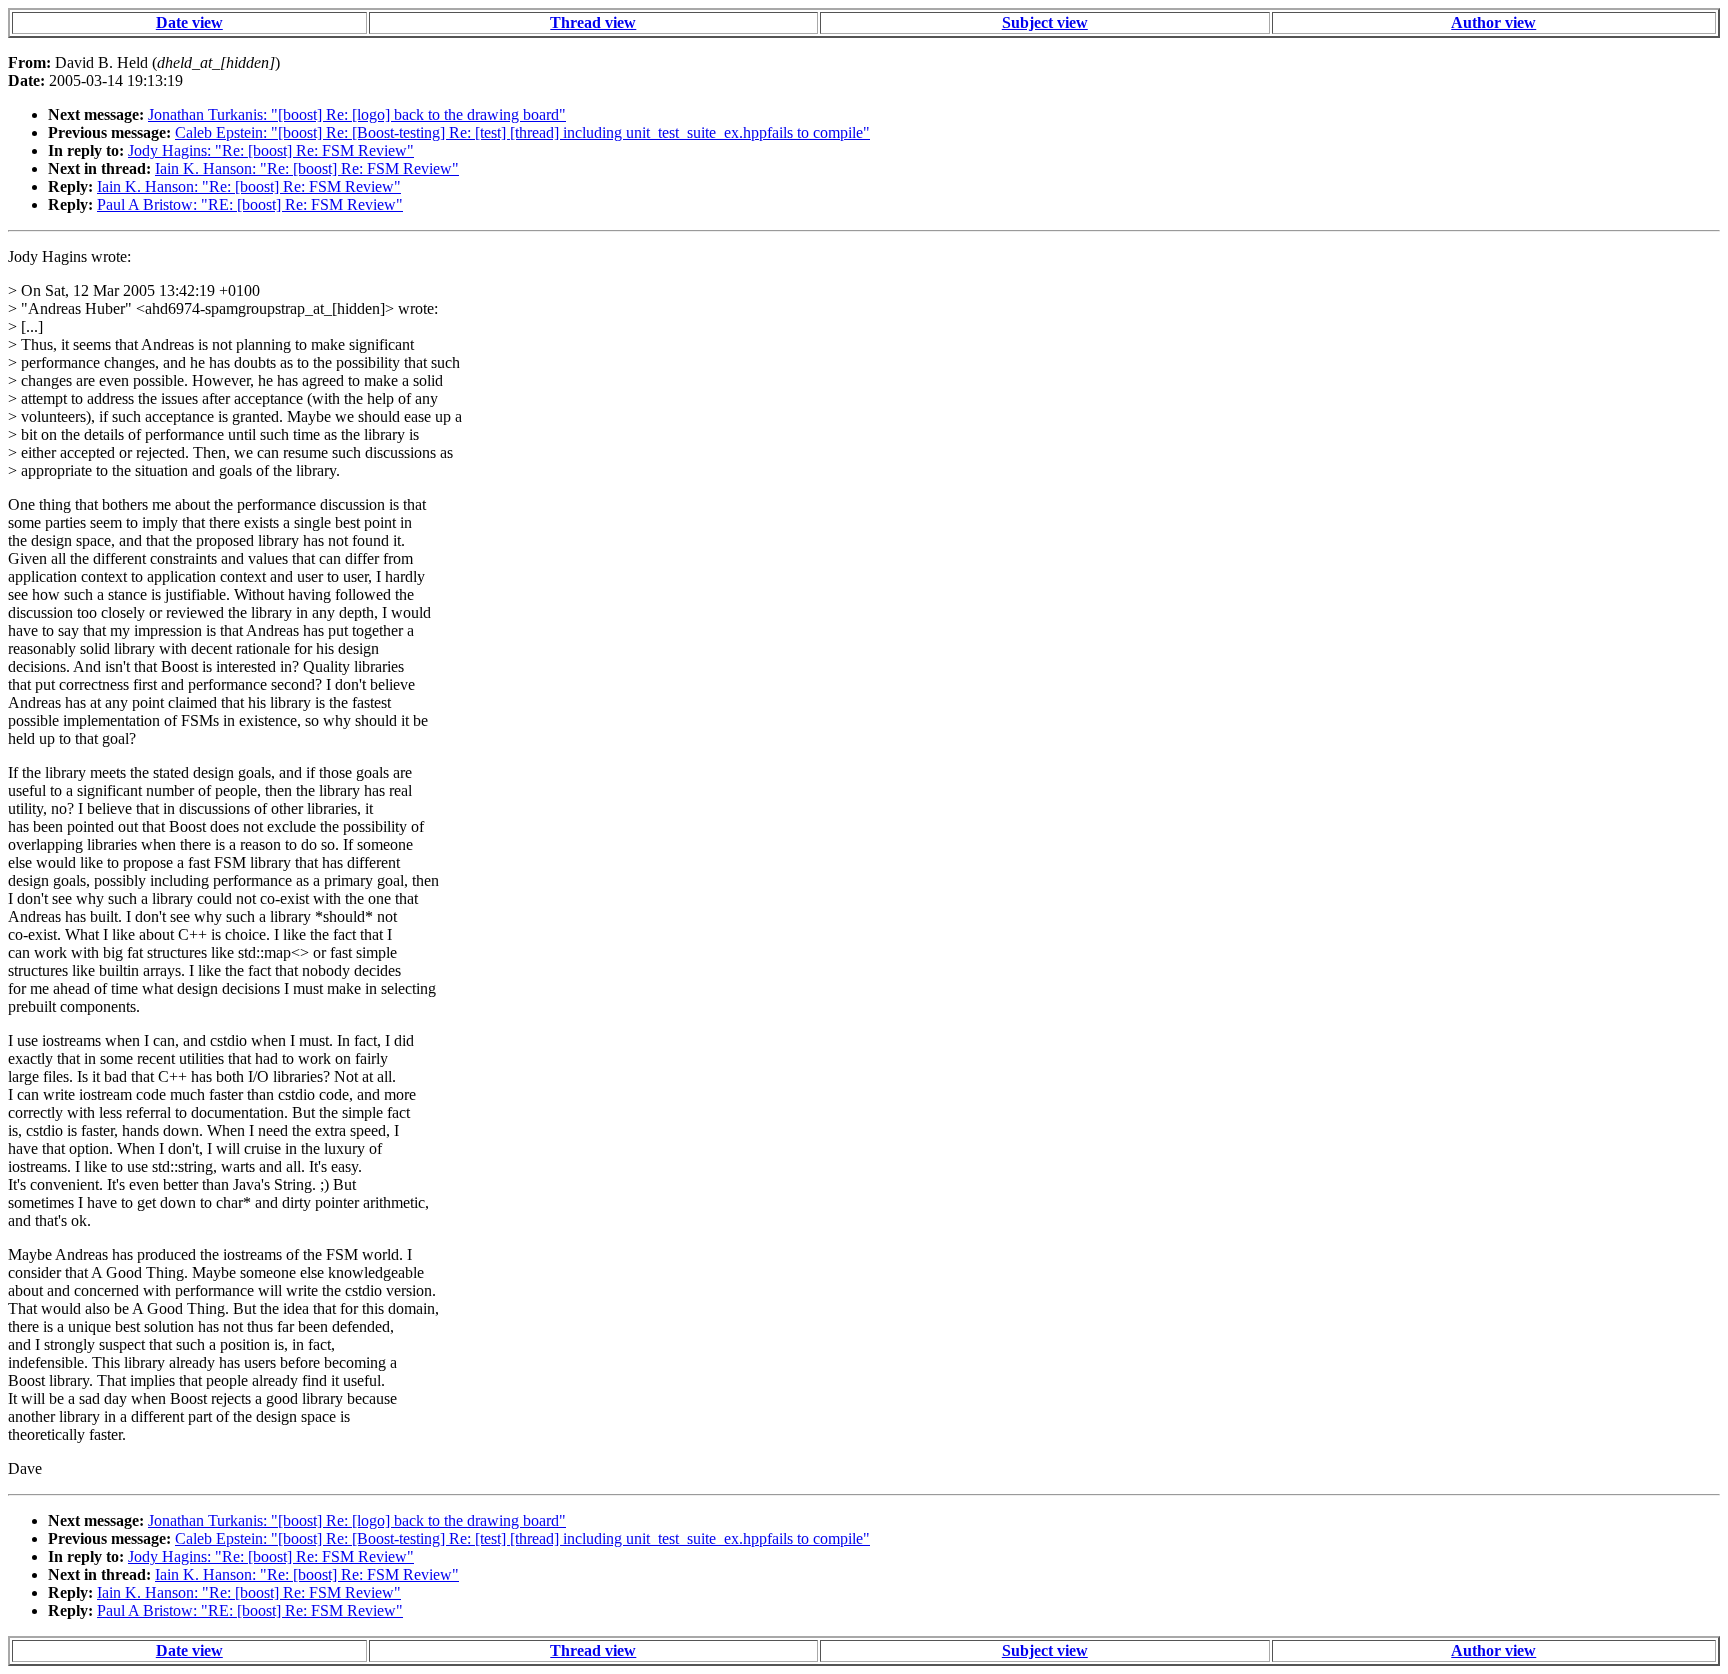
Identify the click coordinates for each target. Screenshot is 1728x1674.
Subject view (1045, 22)
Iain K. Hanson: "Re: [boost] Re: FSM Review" (307, 168)
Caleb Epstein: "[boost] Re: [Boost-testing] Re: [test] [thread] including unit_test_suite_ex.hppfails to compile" (522, 132)
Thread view (593, 22)
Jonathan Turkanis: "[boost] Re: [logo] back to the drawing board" (357, 114)
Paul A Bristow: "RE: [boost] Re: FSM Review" (250, 204)
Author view (1493, 22)
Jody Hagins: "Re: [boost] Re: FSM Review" (271, 150)
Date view (189, 22)
